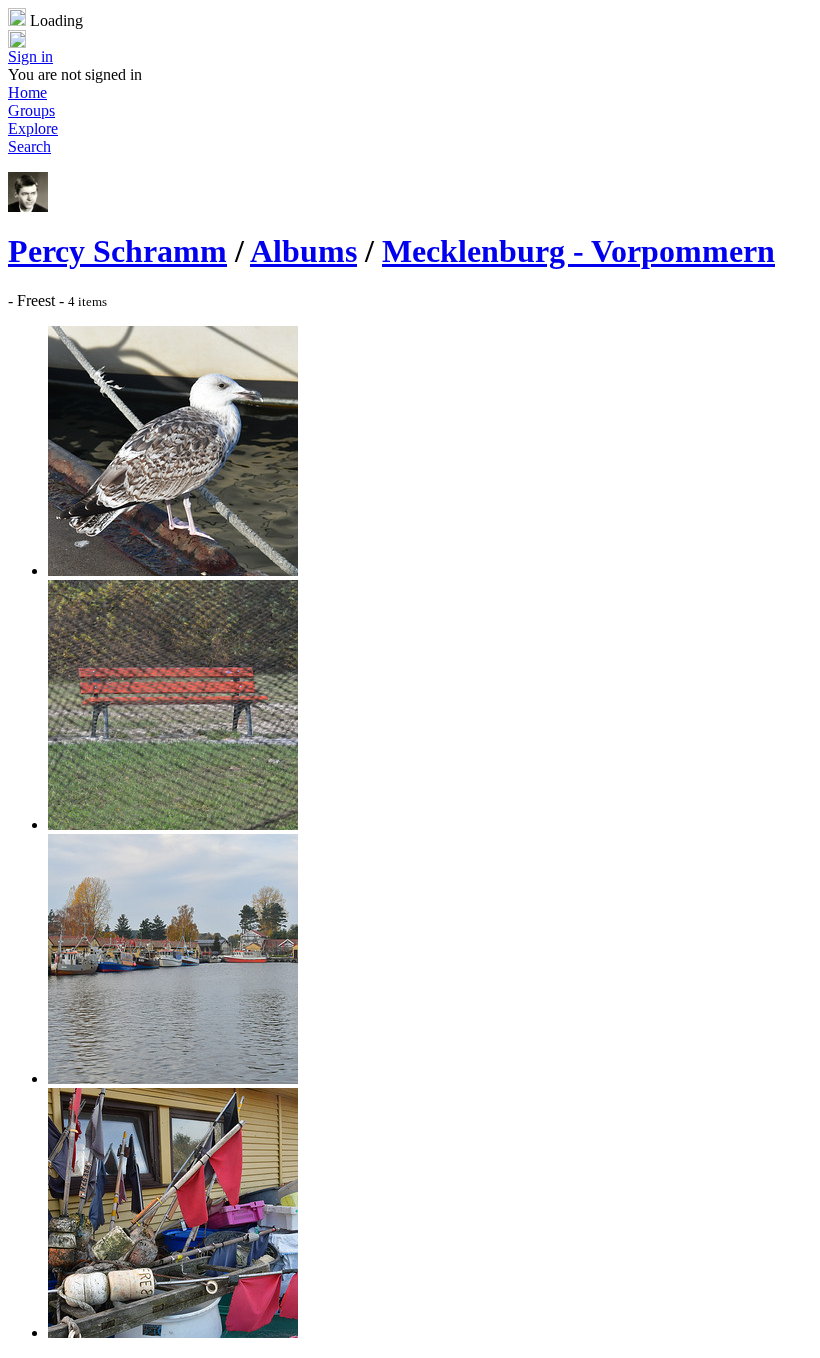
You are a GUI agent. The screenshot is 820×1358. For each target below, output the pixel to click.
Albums (303, 251)
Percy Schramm (117, 251)
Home (27, 92)
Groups (31, 110)
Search (29, 146)
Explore (33, 128)
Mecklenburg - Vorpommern (578, 251)
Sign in (30, 56)
